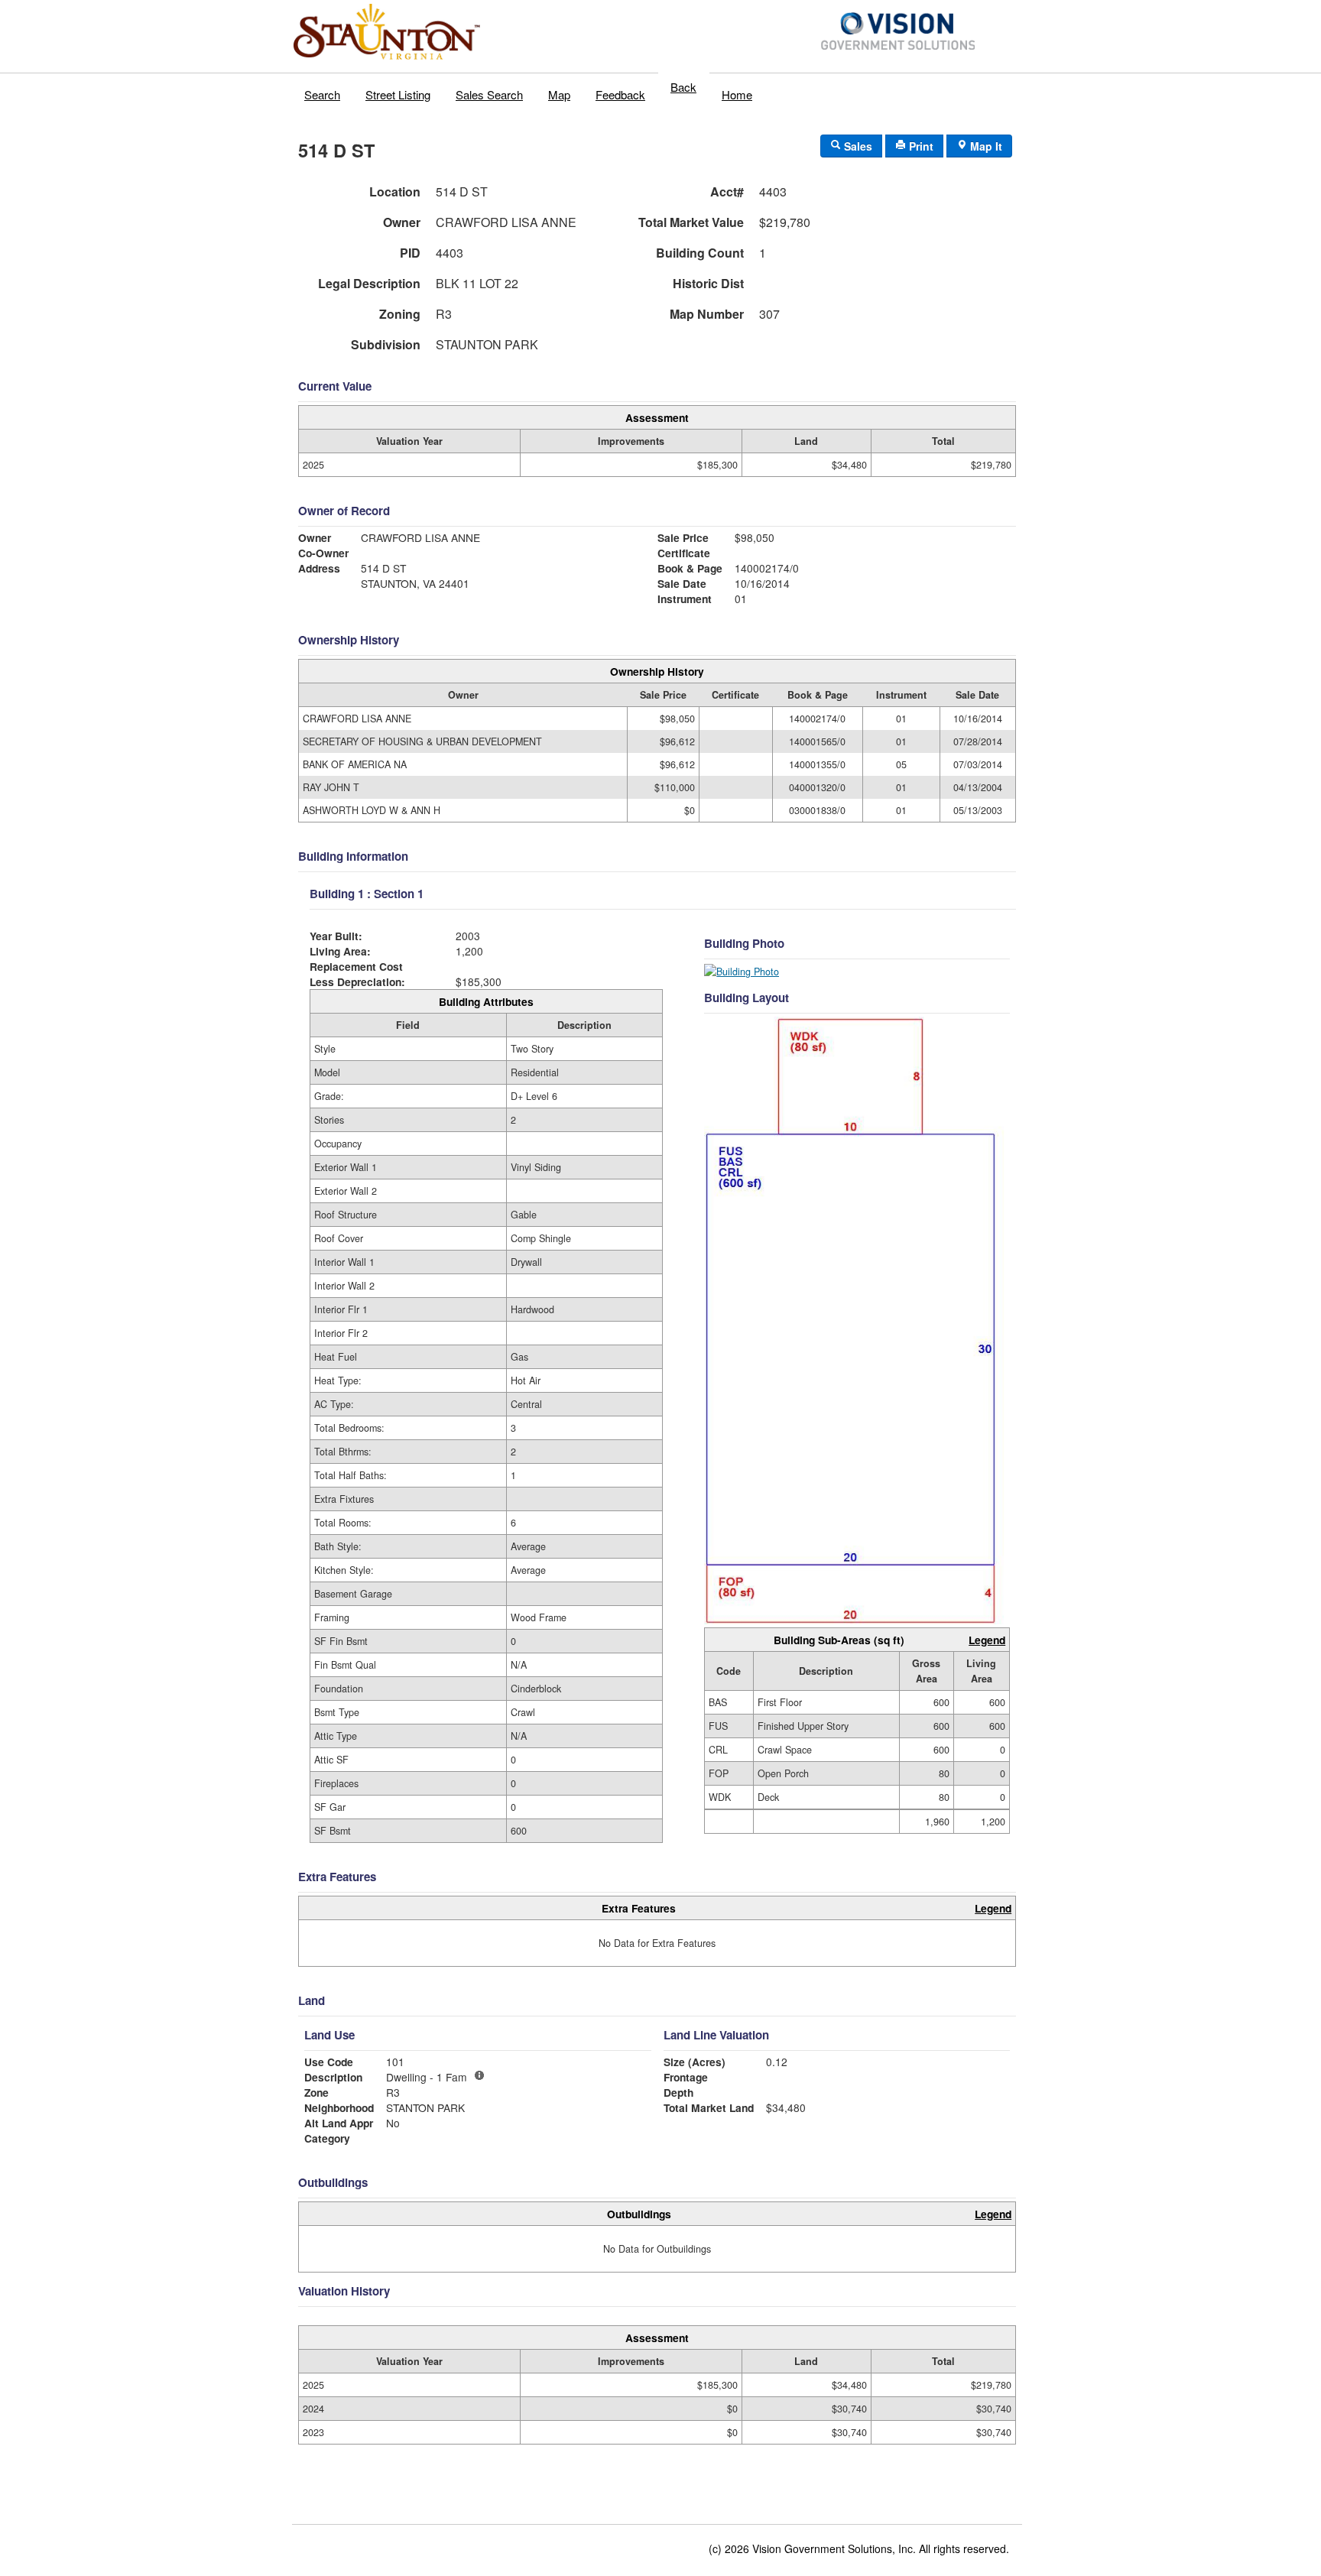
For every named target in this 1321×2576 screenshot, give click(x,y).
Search (322, 94)
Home (737, 94)
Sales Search (489, 94)
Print (920, 146)
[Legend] (479, 2075)
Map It (985, 146)
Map (559, 94)
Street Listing (398, 94)
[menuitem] (323, 91)
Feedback (620, 94)
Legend (987, 1640)
